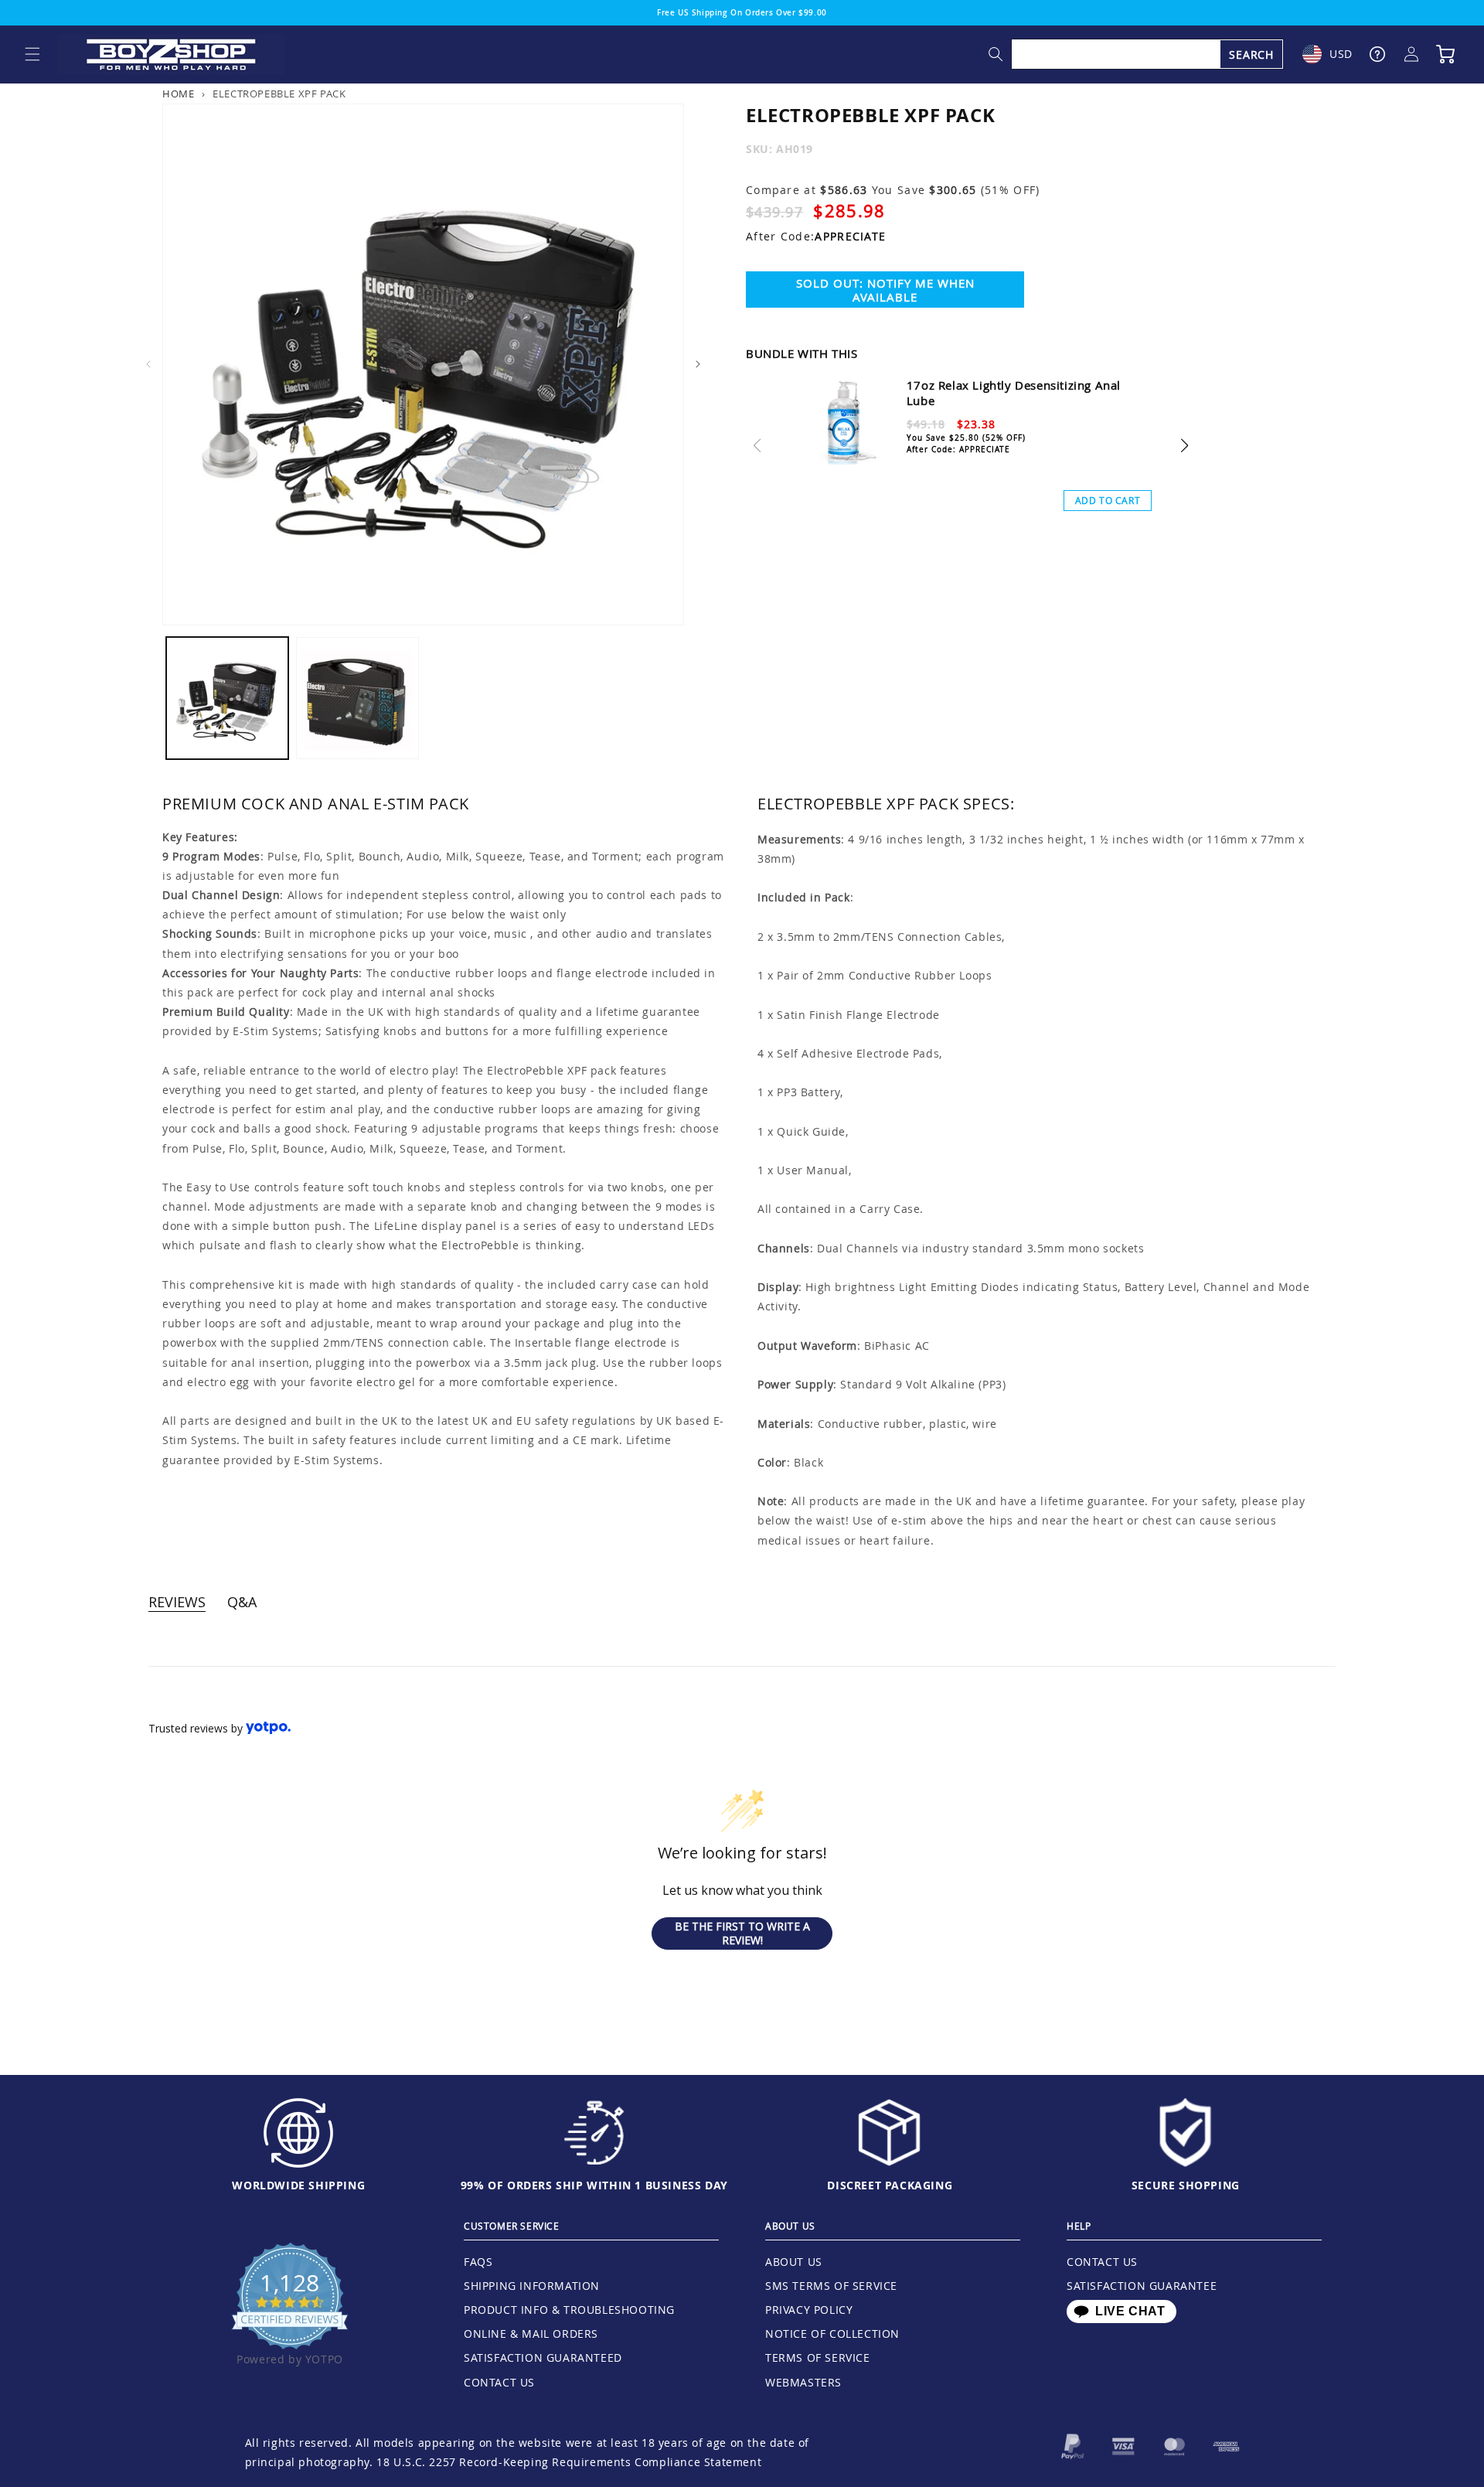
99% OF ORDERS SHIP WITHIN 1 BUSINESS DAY (594, 2185)
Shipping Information (532, 2286)
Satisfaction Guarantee (1142, 2286)
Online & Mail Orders (531, 2334)
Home (178, 94)
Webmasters (803, 2382)
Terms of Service (818, 2358)
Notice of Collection (832, 2334)
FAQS (478, 2262)
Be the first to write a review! (742, 1933)
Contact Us (499, 2382)
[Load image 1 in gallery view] (227, 698)
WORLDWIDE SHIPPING (298, 2185)
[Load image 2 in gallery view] (357, 698)
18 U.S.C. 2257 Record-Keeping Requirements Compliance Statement (569, 2462)
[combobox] (1148, 54)
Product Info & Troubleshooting (569, 2310)
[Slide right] (698, 364)
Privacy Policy (809, 2310)
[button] (32, 54)
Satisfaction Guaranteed (543, 2358)
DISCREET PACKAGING (890, 2185)
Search (1251, 55)
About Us (794, 2262)
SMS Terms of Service (831, 2286)
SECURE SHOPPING (1186, 2185)
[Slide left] (148, 364)
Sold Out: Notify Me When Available (885, 290)
